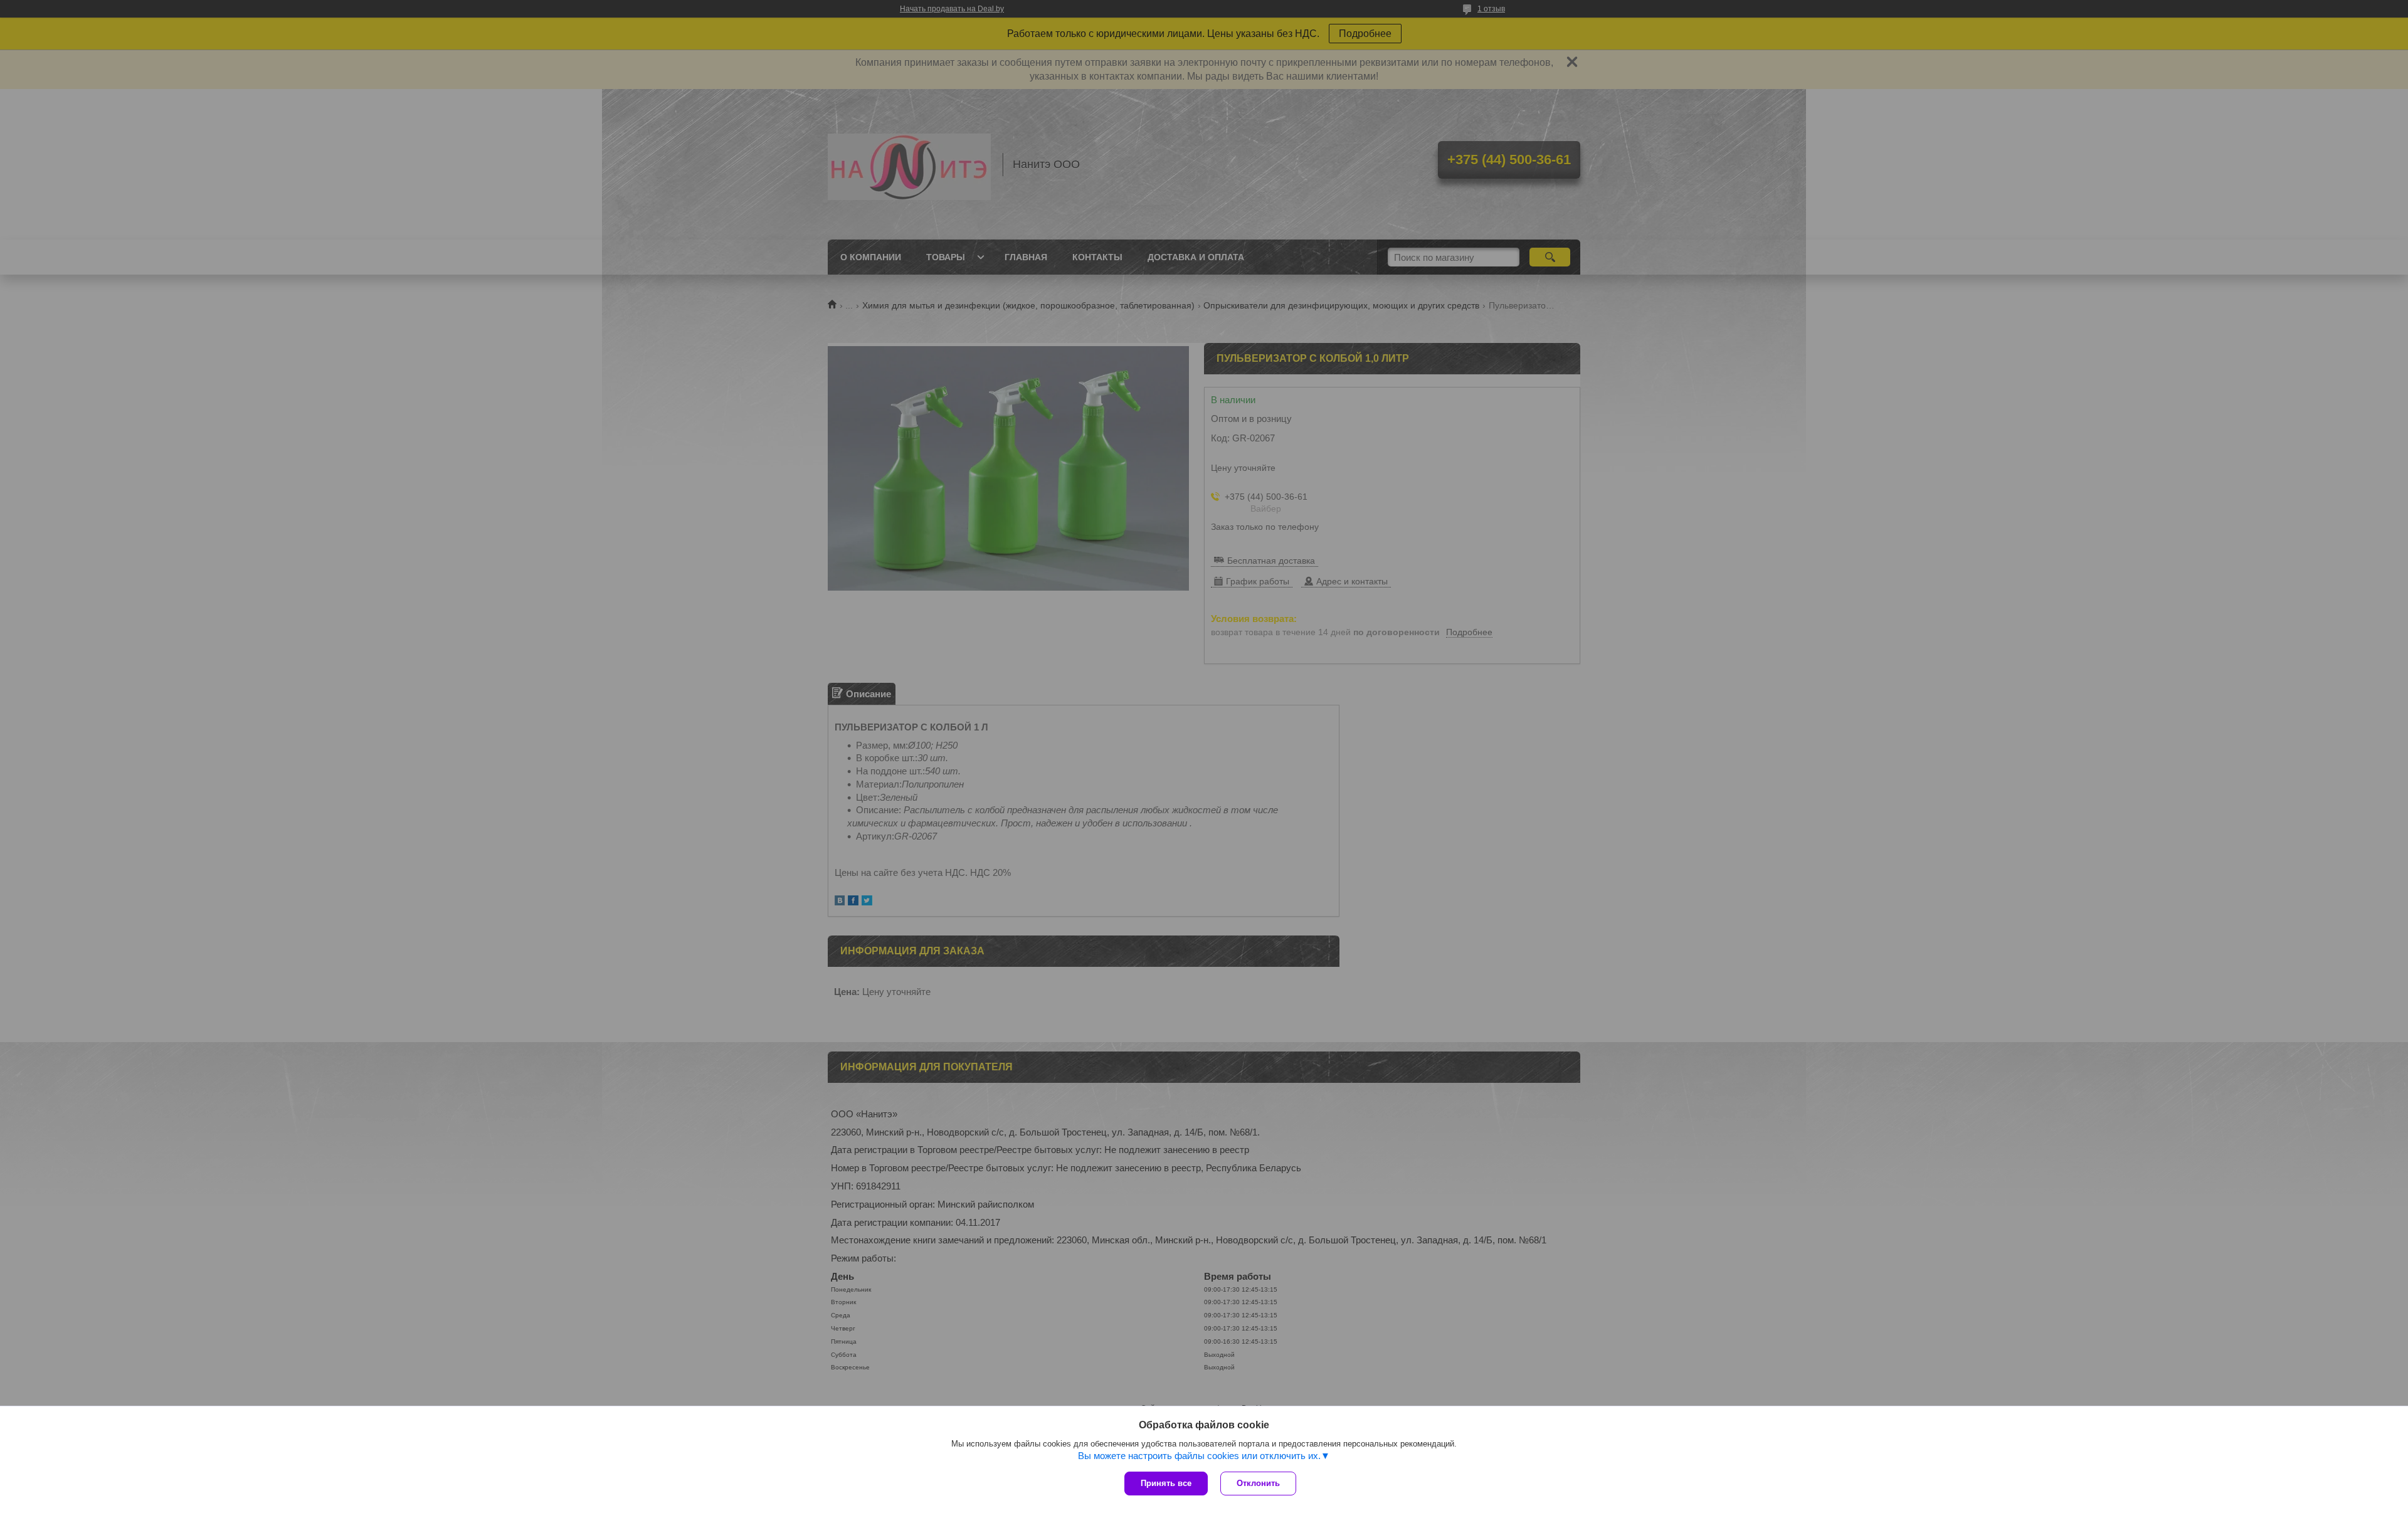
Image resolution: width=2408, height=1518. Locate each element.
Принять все (1166, 1483)
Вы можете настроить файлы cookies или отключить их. (1199, 1456)
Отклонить (1258, 1483)
